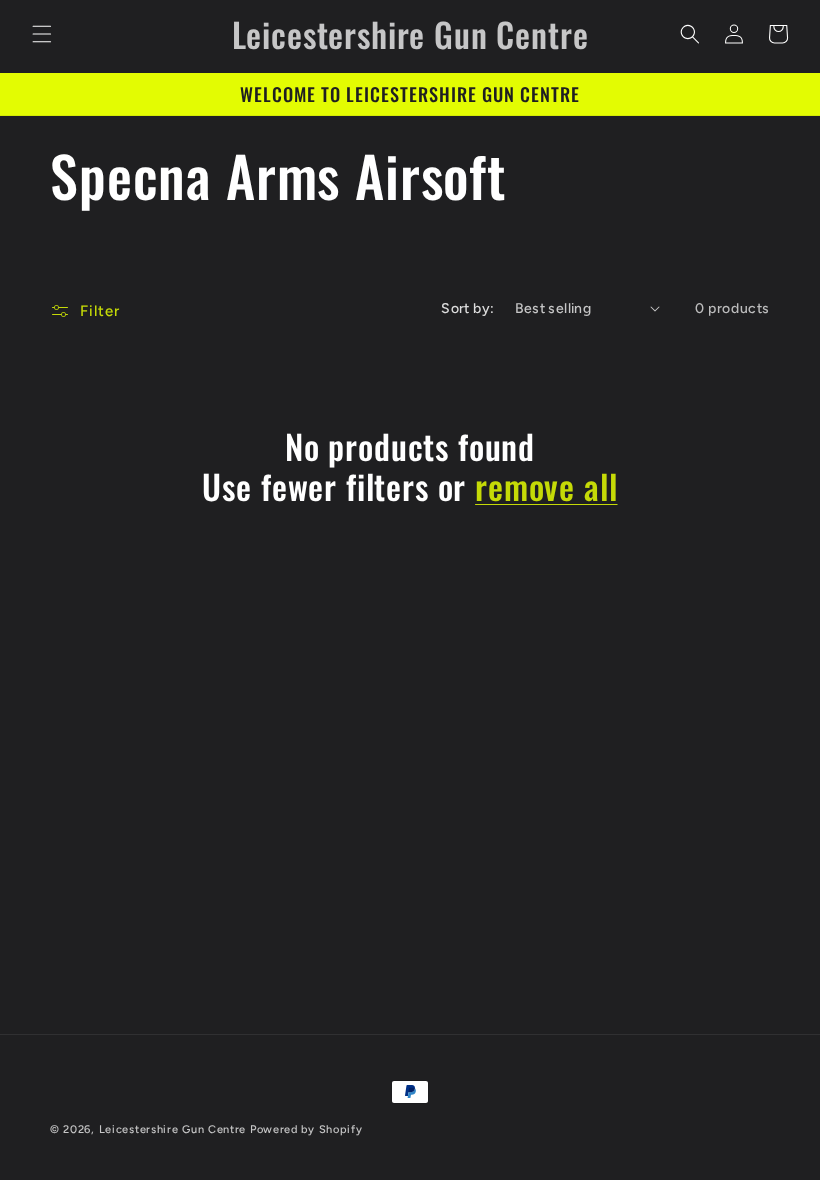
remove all (546, 486)
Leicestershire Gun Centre (173, 1129)
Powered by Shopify (306, 1129)
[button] (42, 34)
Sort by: (467, 308)
